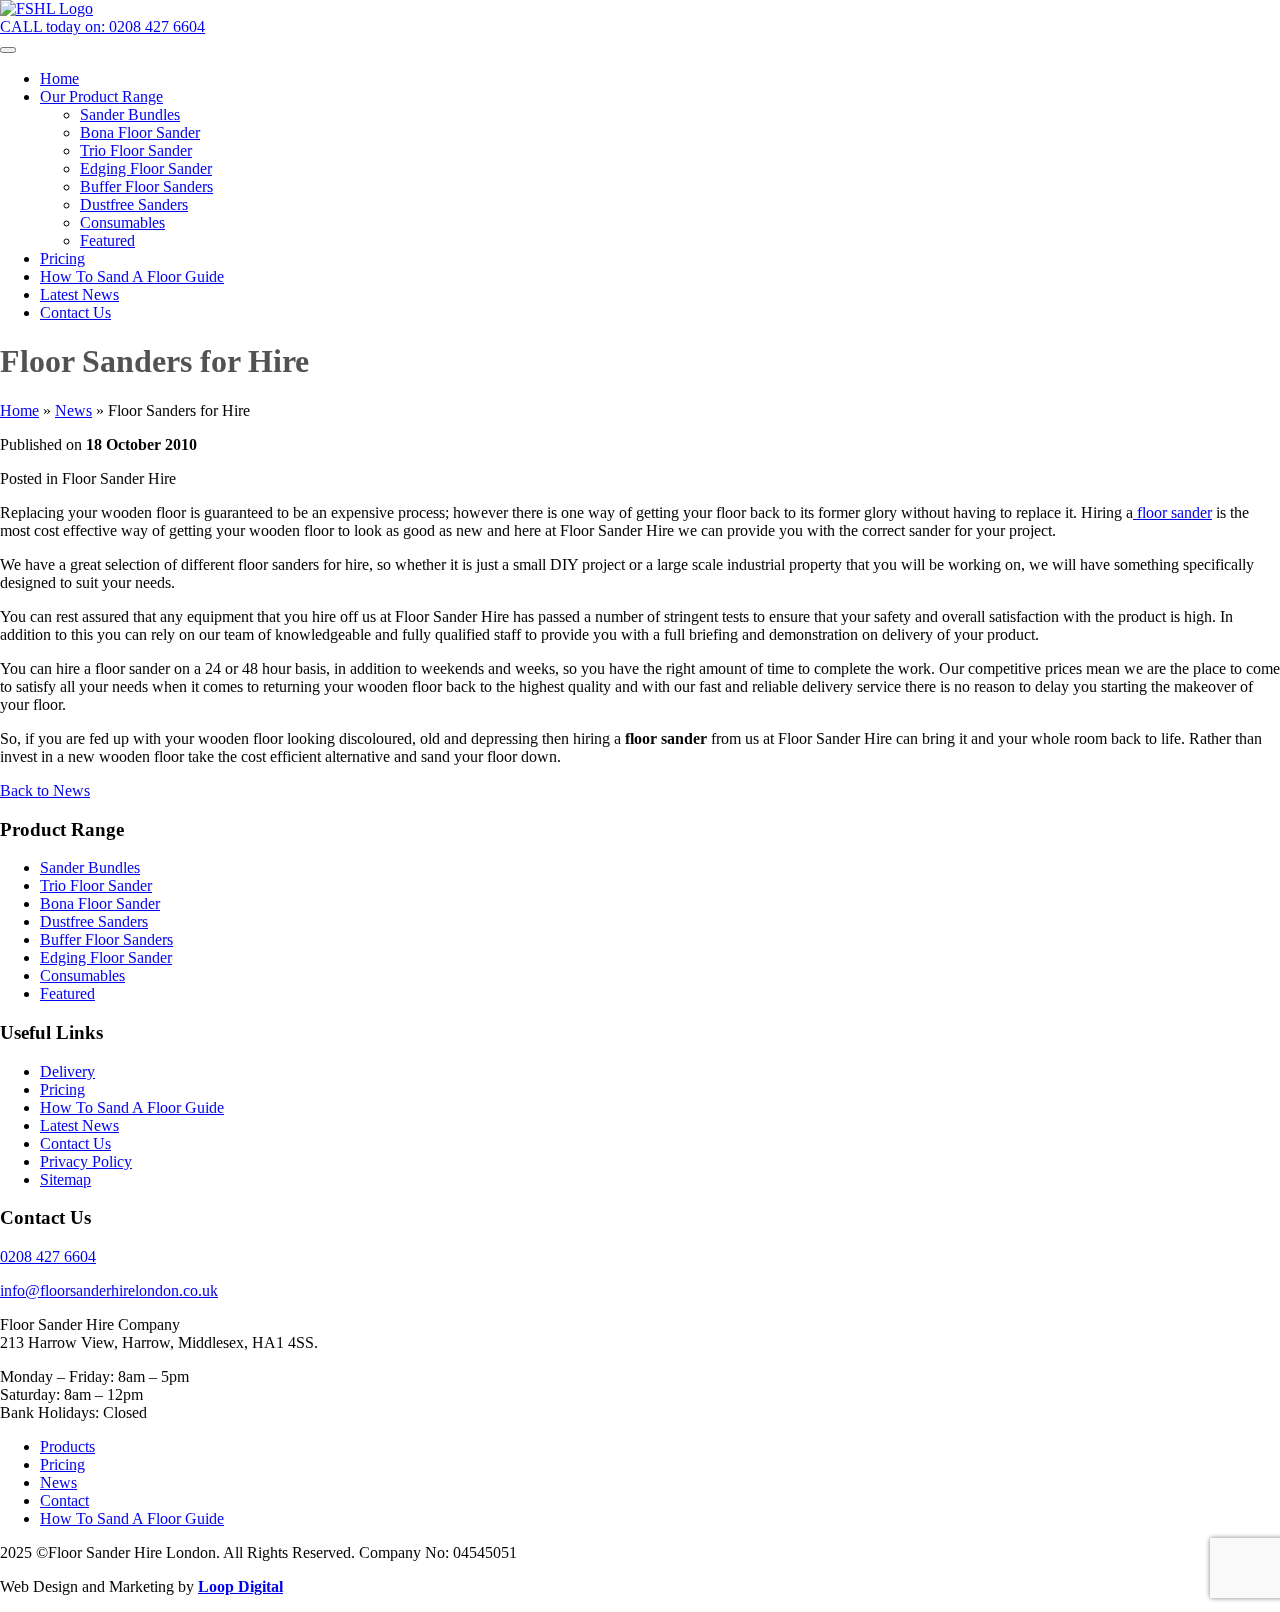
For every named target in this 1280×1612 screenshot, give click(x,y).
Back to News (45, 790)
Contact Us (75, 1143)
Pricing (62, 1089)
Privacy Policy (86, 1161)
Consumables (82, 975)
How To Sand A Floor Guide (132, 1107)
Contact (64, 1500)
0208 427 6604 (48, 1256)
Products (67, 1446)
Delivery (67, 1071)
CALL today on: (102, 26)
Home (19, 410)
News (73, 410)
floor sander (1172, 512)
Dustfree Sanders (94, 921)
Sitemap (65, 1179)
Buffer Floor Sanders (106, 939)
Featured (67, 993)
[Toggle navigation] (8, 50)
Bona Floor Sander (100, 903)
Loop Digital (240, 1586)
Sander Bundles (90, 867)
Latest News (79, 1125)
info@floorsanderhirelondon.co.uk (109, 1290)
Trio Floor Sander (96, 885)
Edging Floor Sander (106, 957)
